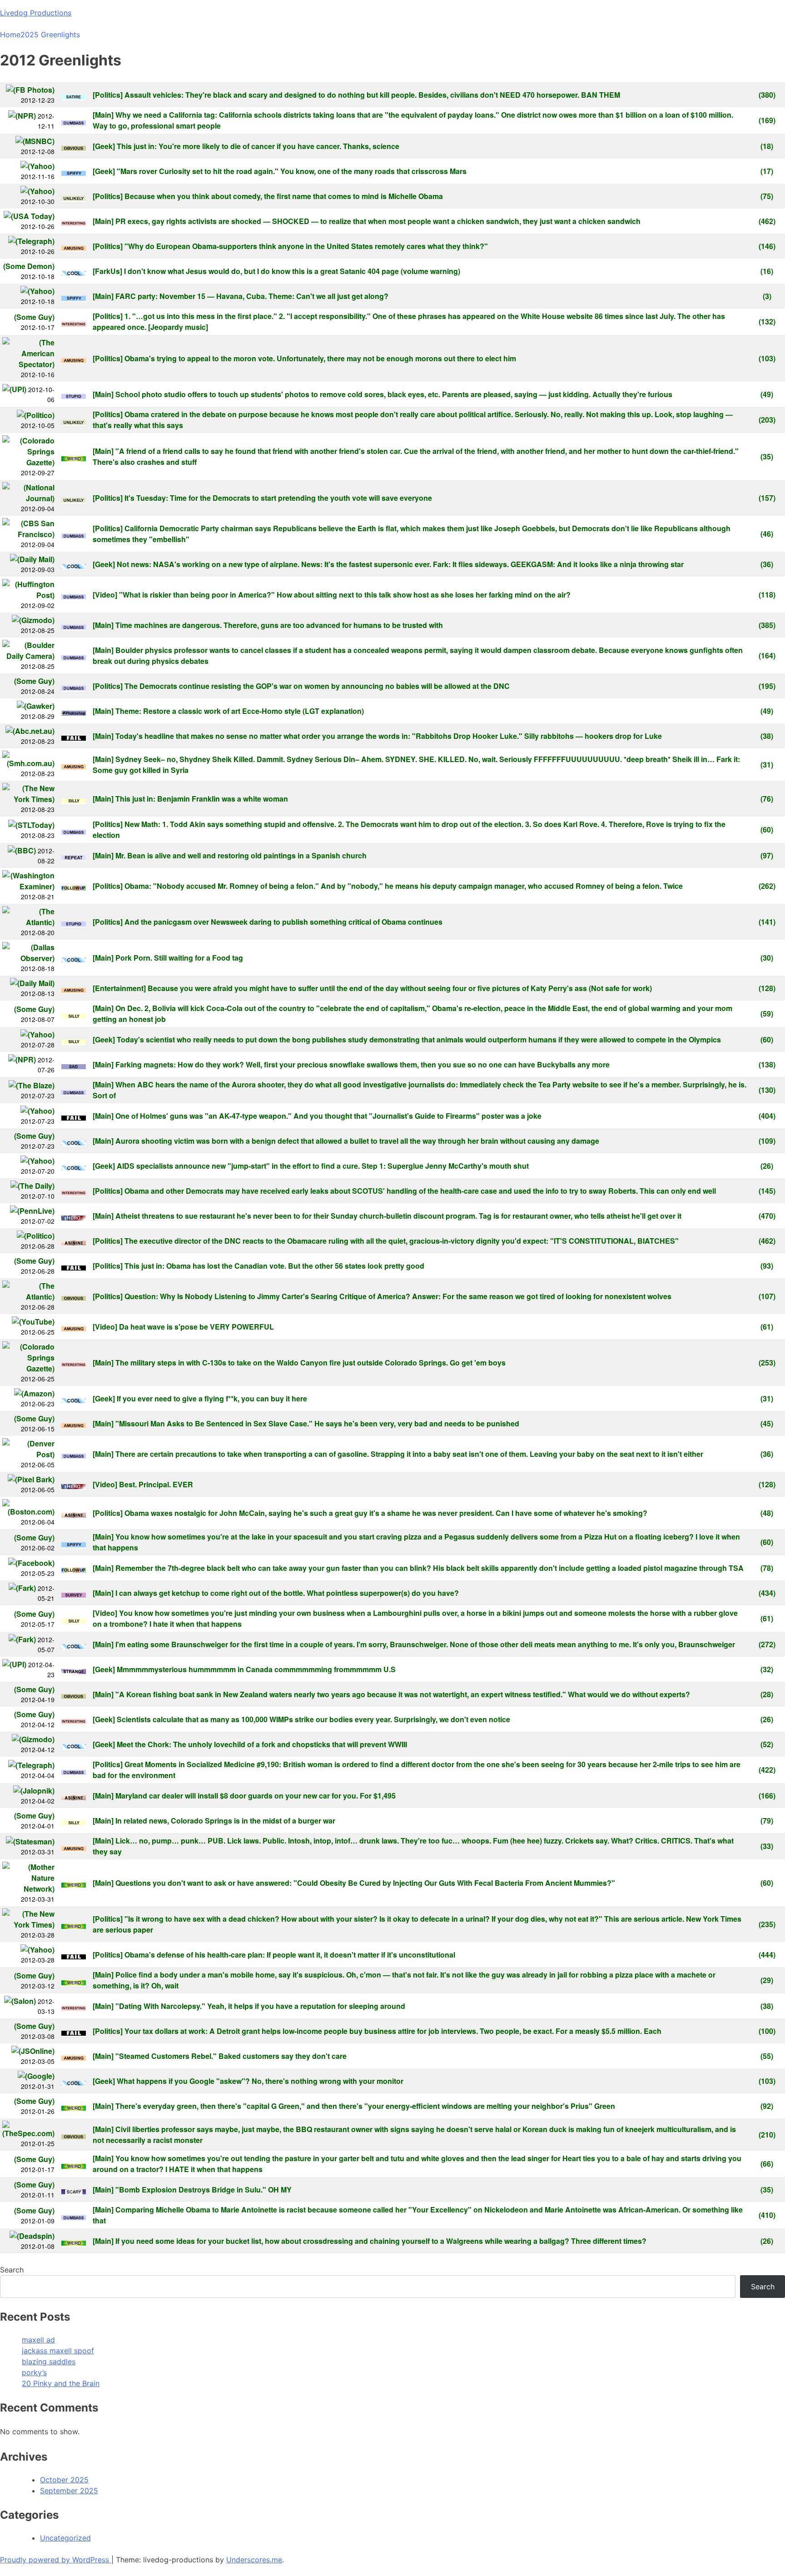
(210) (767, 2135)
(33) (767, 1846)
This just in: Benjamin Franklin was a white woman (202, 799)
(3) (767, 296)
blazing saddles (49, 2362)
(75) (767, 196)
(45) (767, 1423)
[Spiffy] (74, 171)
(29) (767, 1980)
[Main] (103, 115)
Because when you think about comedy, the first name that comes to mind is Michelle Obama (284, 196)
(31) (767, 765)
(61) (767, 1327)
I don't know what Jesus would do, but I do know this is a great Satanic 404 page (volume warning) (292, 271)
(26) (767, 1166)
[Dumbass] (74, 121)
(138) (767, 1064)
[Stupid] (74, 394)
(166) (767, 1796)
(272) (767, 1644)
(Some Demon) (29, 266)
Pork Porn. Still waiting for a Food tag (179, 958)
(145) (767, 1191)
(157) (767, 498)
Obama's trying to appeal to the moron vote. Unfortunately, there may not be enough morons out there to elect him (320, 358)
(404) (767, 1116)
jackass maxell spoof (58, 2351)
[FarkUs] (107, 271)
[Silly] (74, 799)
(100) (767, 2031)
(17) (767, 171)
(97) (767, 855)
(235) (767, 1924)
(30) (767, 958)
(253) (767, 1363)
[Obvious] (74, 146)
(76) (767, 799)
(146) (767, 246)
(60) (767, 830)
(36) (767, 564)
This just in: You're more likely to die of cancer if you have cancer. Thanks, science (258, 146)
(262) (767, 886)
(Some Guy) (34, 317)
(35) (767, 456)
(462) (767, 221)
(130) (767, 1090)
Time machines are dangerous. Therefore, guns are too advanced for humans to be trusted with (279, 625)
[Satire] (74, 95)
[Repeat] (74, 855)
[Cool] (74, 271)
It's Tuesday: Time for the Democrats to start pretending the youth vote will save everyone (278, 498)
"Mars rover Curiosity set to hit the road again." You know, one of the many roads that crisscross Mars (292, 171)
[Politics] (108, 95)
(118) (767, 595)
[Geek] (104, 146)
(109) (767, 1141)
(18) (767, 146)
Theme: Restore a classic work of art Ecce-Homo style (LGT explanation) (240, 711)
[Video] (105, 595)
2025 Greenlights (50, 35)
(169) (767, 120)
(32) (767, 1669)
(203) (767, 420)
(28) (767, 1694)
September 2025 (69, 2491)
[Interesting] (74, 221)
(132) (767, 321)
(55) (767, 2056)
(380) (767, 95)
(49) (767, 394)
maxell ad (38, 2340)
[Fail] (74, 736)
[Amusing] (74, 246)
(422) (767, 1770)
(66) (767, 2164)
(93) (767, 1266)
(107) (767, 1296)
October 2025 (64, 2480)
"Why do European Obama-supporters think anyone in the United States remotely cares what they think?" (306, 246)
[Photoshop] (74, 711)
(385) (767, 625)
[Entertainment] (119, 988)
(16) (767, 271)
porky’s (34, 2372)
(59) (767, 1014)
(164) (767, 655)
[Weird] (74, 456)
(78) (767, 1568)
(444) (767, 1955)
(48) (767, 1513)
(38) (767, 736)
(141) (767, 922)
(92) (767, 2106)
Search (12, 2270)
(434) (767, 1593)
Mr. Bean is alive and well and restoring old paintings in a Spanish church (241, 855)
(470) (767, 1216)
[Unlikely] (74, 196)
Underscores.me (254, 2560)
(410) (767, 2215)
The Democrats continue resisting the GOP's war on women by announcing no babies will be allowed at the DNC (317, 686)
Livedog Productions (36, 13)
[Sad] (74, 1064)
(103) (767, 358)
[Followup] (74, 886)
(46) (767, 534)
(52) (767, 1744)
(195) (767, 686)
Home (10, 35)
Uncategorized (65, 2538)
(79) (767, 1821)
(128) (767, 988)
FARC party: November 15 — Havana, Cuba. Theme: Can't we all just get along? (252, 296)
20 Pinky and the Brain (61, 2383)
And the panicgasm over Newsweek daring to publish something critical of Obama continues (283, 922)
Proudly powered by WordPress (56, 2560)
